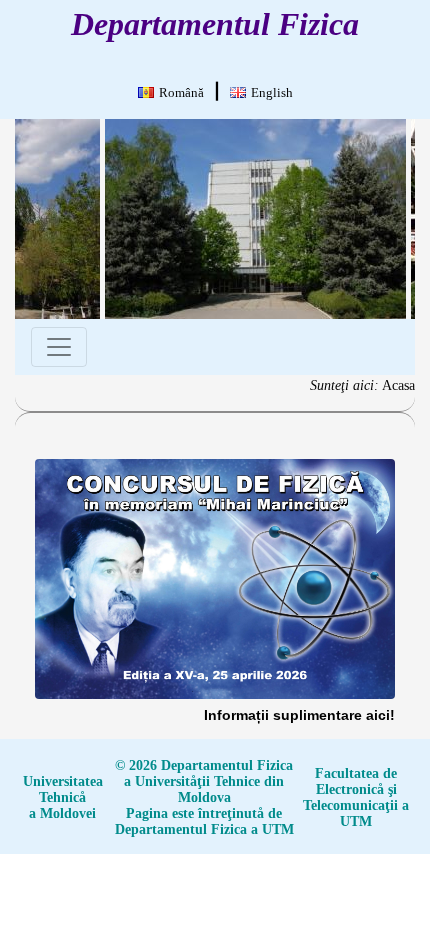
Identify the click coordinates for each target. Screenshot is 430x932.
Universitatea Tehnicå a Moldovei (63, 797)
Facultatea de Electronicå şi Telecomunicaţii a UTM (356, 797)
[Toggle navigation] (59, 347)
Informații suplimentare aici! (299, 715)
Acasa (398, 385)
